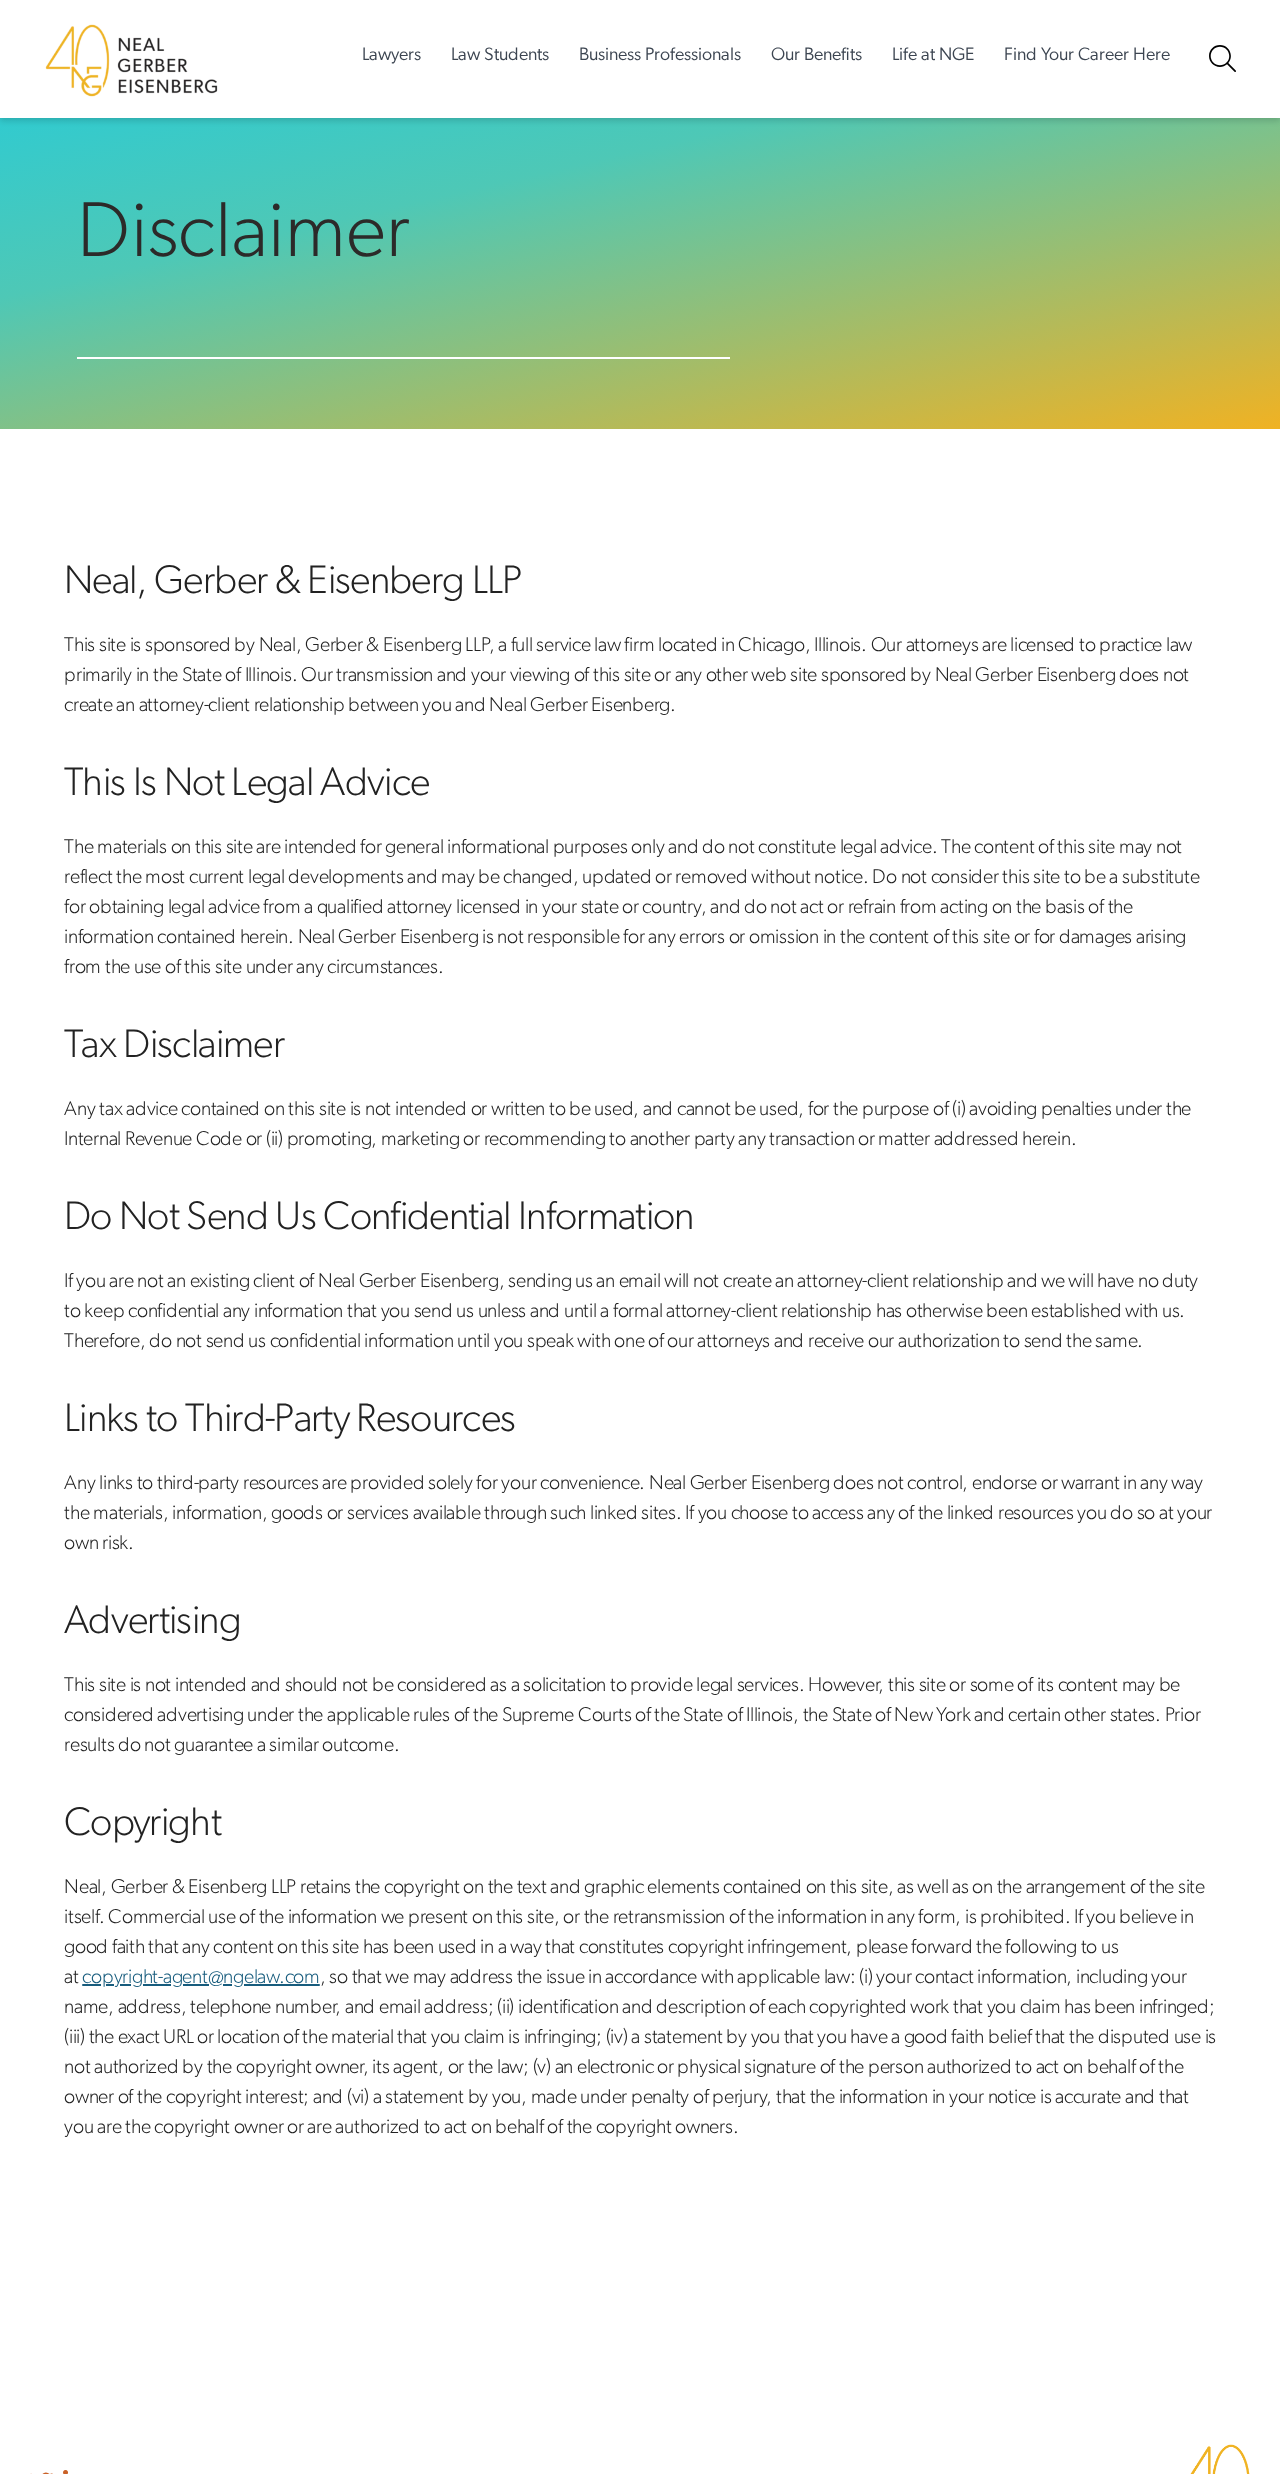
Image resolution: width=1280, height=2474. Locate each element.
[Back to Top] (1201, 2306)
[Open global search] (1222, 58)
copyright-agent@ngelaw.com (201, 1978)
